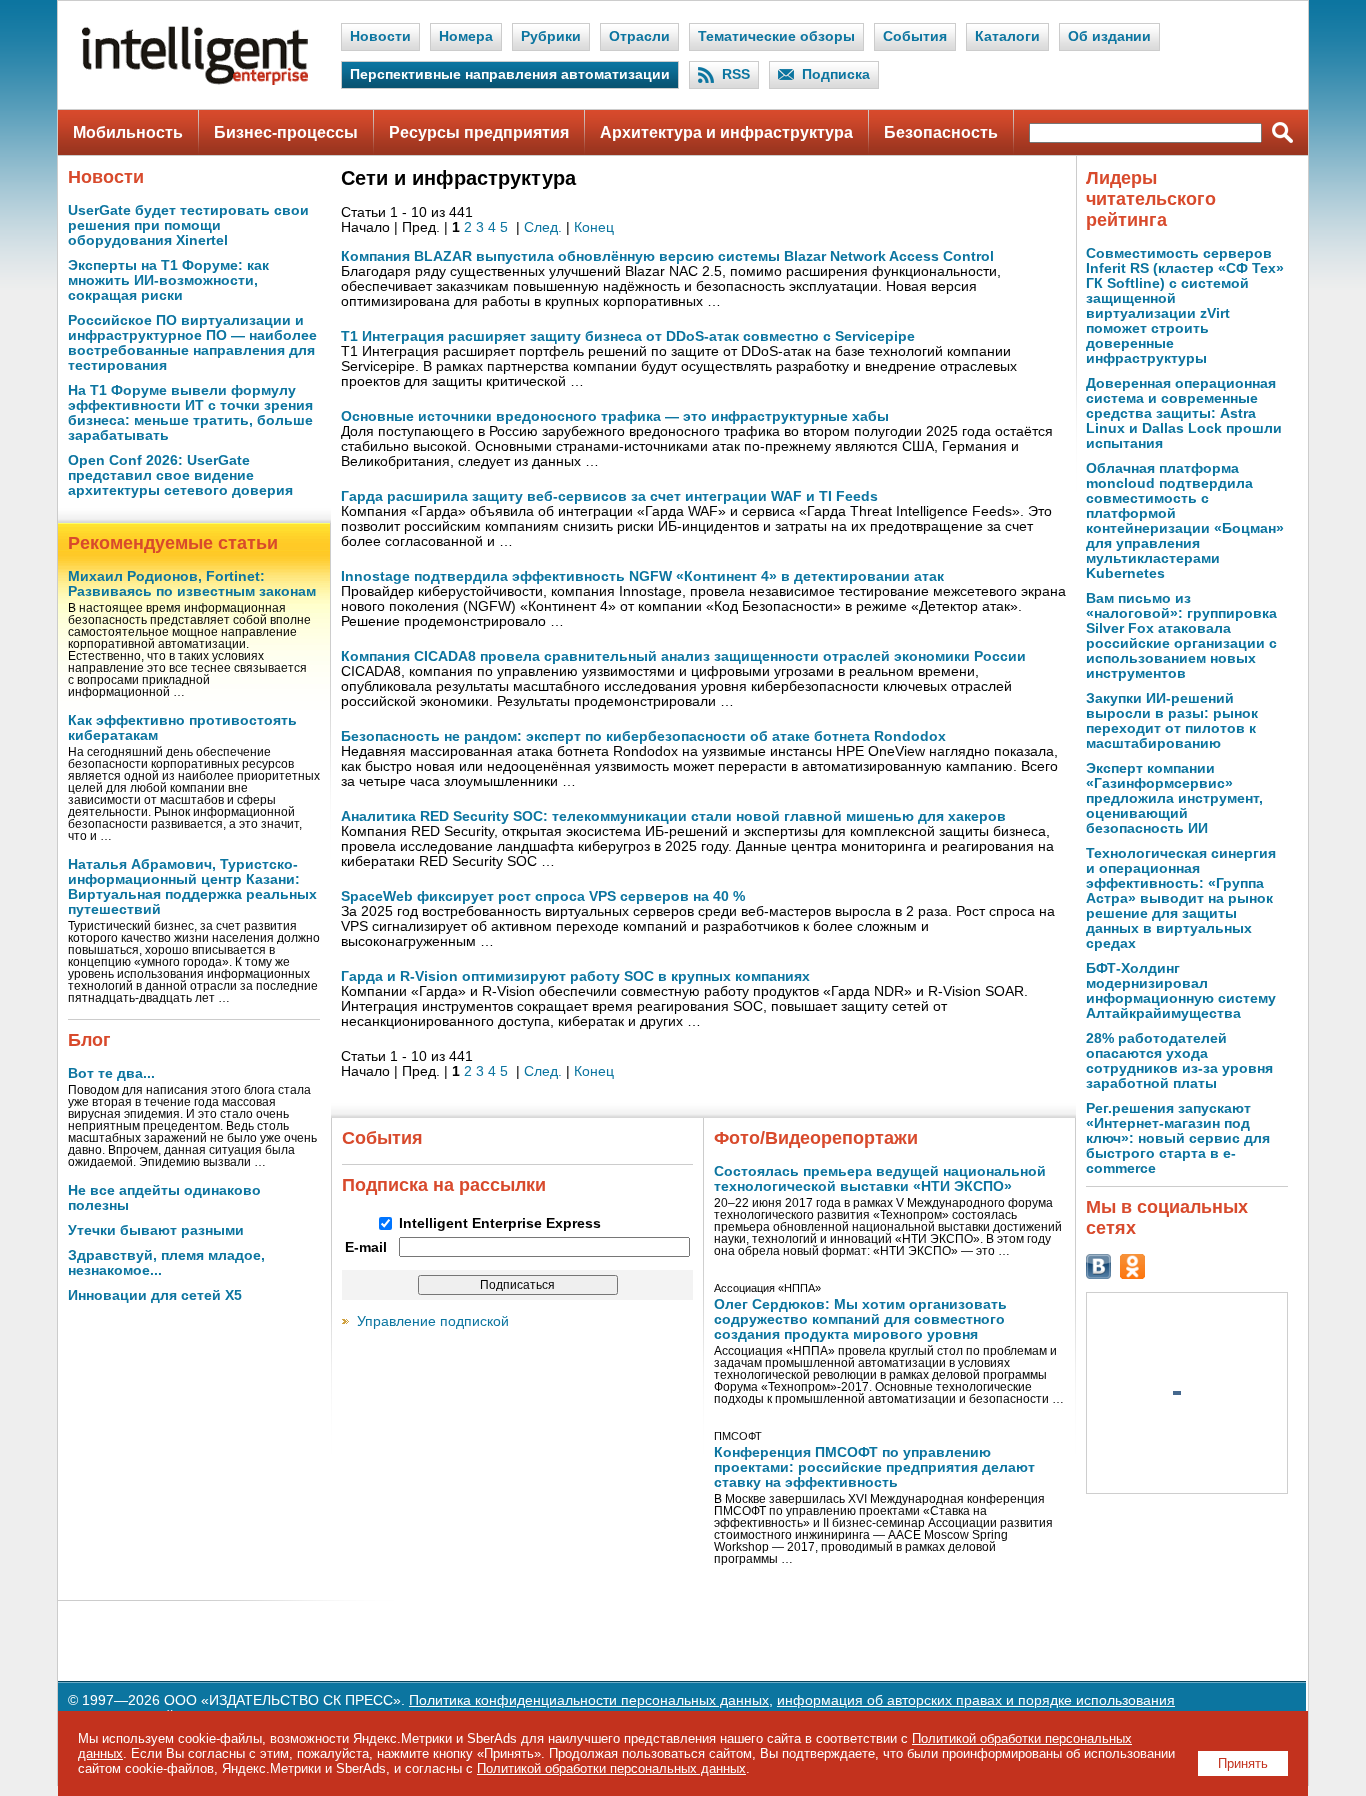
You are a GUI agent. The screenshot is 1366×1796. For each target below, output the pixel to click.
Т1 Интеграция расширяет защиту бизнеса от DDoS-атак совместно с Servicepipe (628, 336)
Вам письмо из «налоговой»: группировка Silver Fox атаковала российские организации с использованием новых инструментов (1181, 636)
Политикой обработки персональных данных (611, 1768)
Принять (1243, 1763)
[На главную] (195, 80)
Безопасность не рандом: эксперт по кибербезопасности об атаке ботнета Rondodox (643, 736)
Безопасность (941, 132)
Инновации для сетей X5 (155, 1295)
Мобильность (128, 132)
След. (543, 227)
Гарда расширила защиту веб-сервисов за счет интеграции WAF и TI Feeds (609, 496)
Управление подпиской (433, 1321)
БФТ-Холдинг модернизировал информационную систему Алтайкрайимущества (1181, 991)
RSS (736, 74)
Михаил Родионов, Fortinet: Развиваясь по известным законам (192, 584)
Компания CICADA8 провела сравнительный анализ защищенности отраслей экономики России (683, 656)
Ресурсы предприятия (479, 132)
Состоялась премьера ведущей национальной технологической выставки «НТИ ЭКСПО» (880, 1179)
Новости (380, 36)
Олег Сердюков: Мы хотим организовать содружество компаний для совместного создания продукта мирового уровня (860, 1319)
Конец (594, 227)
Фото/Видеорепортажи (816, 1138)
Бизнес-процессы (286, 132)
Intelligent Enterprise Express (500, 1223)
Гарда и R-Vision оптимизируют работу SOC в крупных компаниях (575, 976)
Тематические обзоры (776, 36)
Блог (89, 1040)
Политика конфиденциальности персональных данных (589, 1700)
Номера (466, 36)
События (915, 36)
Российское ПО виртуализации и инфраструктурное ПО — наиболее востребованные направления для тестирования (192, 343)
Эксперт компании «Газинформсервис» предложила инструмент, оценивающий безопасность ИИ (1174, 798)
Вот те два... (111, 1073)
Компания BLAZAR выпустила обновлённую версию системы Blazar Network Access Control (667, 256)
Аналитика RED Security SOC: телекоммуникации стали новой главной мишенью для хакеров (673, 816)
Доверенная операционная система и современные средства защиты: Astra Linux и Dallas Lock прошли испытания (1184, 413)
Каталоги (1007, 36)
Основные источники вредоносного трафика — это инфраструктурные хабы (615, 416)
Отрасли (639, 36)
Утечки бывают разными (156, 1230)
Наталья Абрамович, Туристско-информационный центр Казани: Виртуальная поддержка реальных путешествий (192, 887)
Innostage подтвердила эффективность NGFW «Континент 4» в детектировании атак (642, 576)
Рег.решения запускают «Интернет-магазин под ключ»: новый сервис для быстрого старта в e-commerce (1178, 1138)
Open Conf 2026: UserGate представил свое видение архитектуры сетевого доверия (180, 475)
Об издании (1109, 36)
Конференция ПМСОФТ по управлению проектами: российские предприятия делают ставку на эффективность (874, 1467)
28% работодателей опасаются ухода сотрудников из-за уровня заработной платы (1179, 1061)
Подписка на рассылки (444, 1185)
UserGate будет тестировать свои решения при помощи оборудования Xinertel (188, 225)
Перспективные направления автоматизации (510, 74)
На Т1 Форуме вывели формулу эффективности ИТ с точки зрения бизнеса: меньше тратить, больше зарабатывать (190, 413)
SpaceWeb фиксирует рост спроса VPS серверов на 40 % (543, 896)
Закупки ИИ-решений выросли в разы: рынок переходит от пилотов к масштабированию (1172, 721)
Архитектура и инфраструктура (726, 132)
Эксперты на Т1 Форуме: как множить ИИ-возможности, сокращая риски (168, 280)
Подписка (836, 74)
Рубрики (551, 36)
